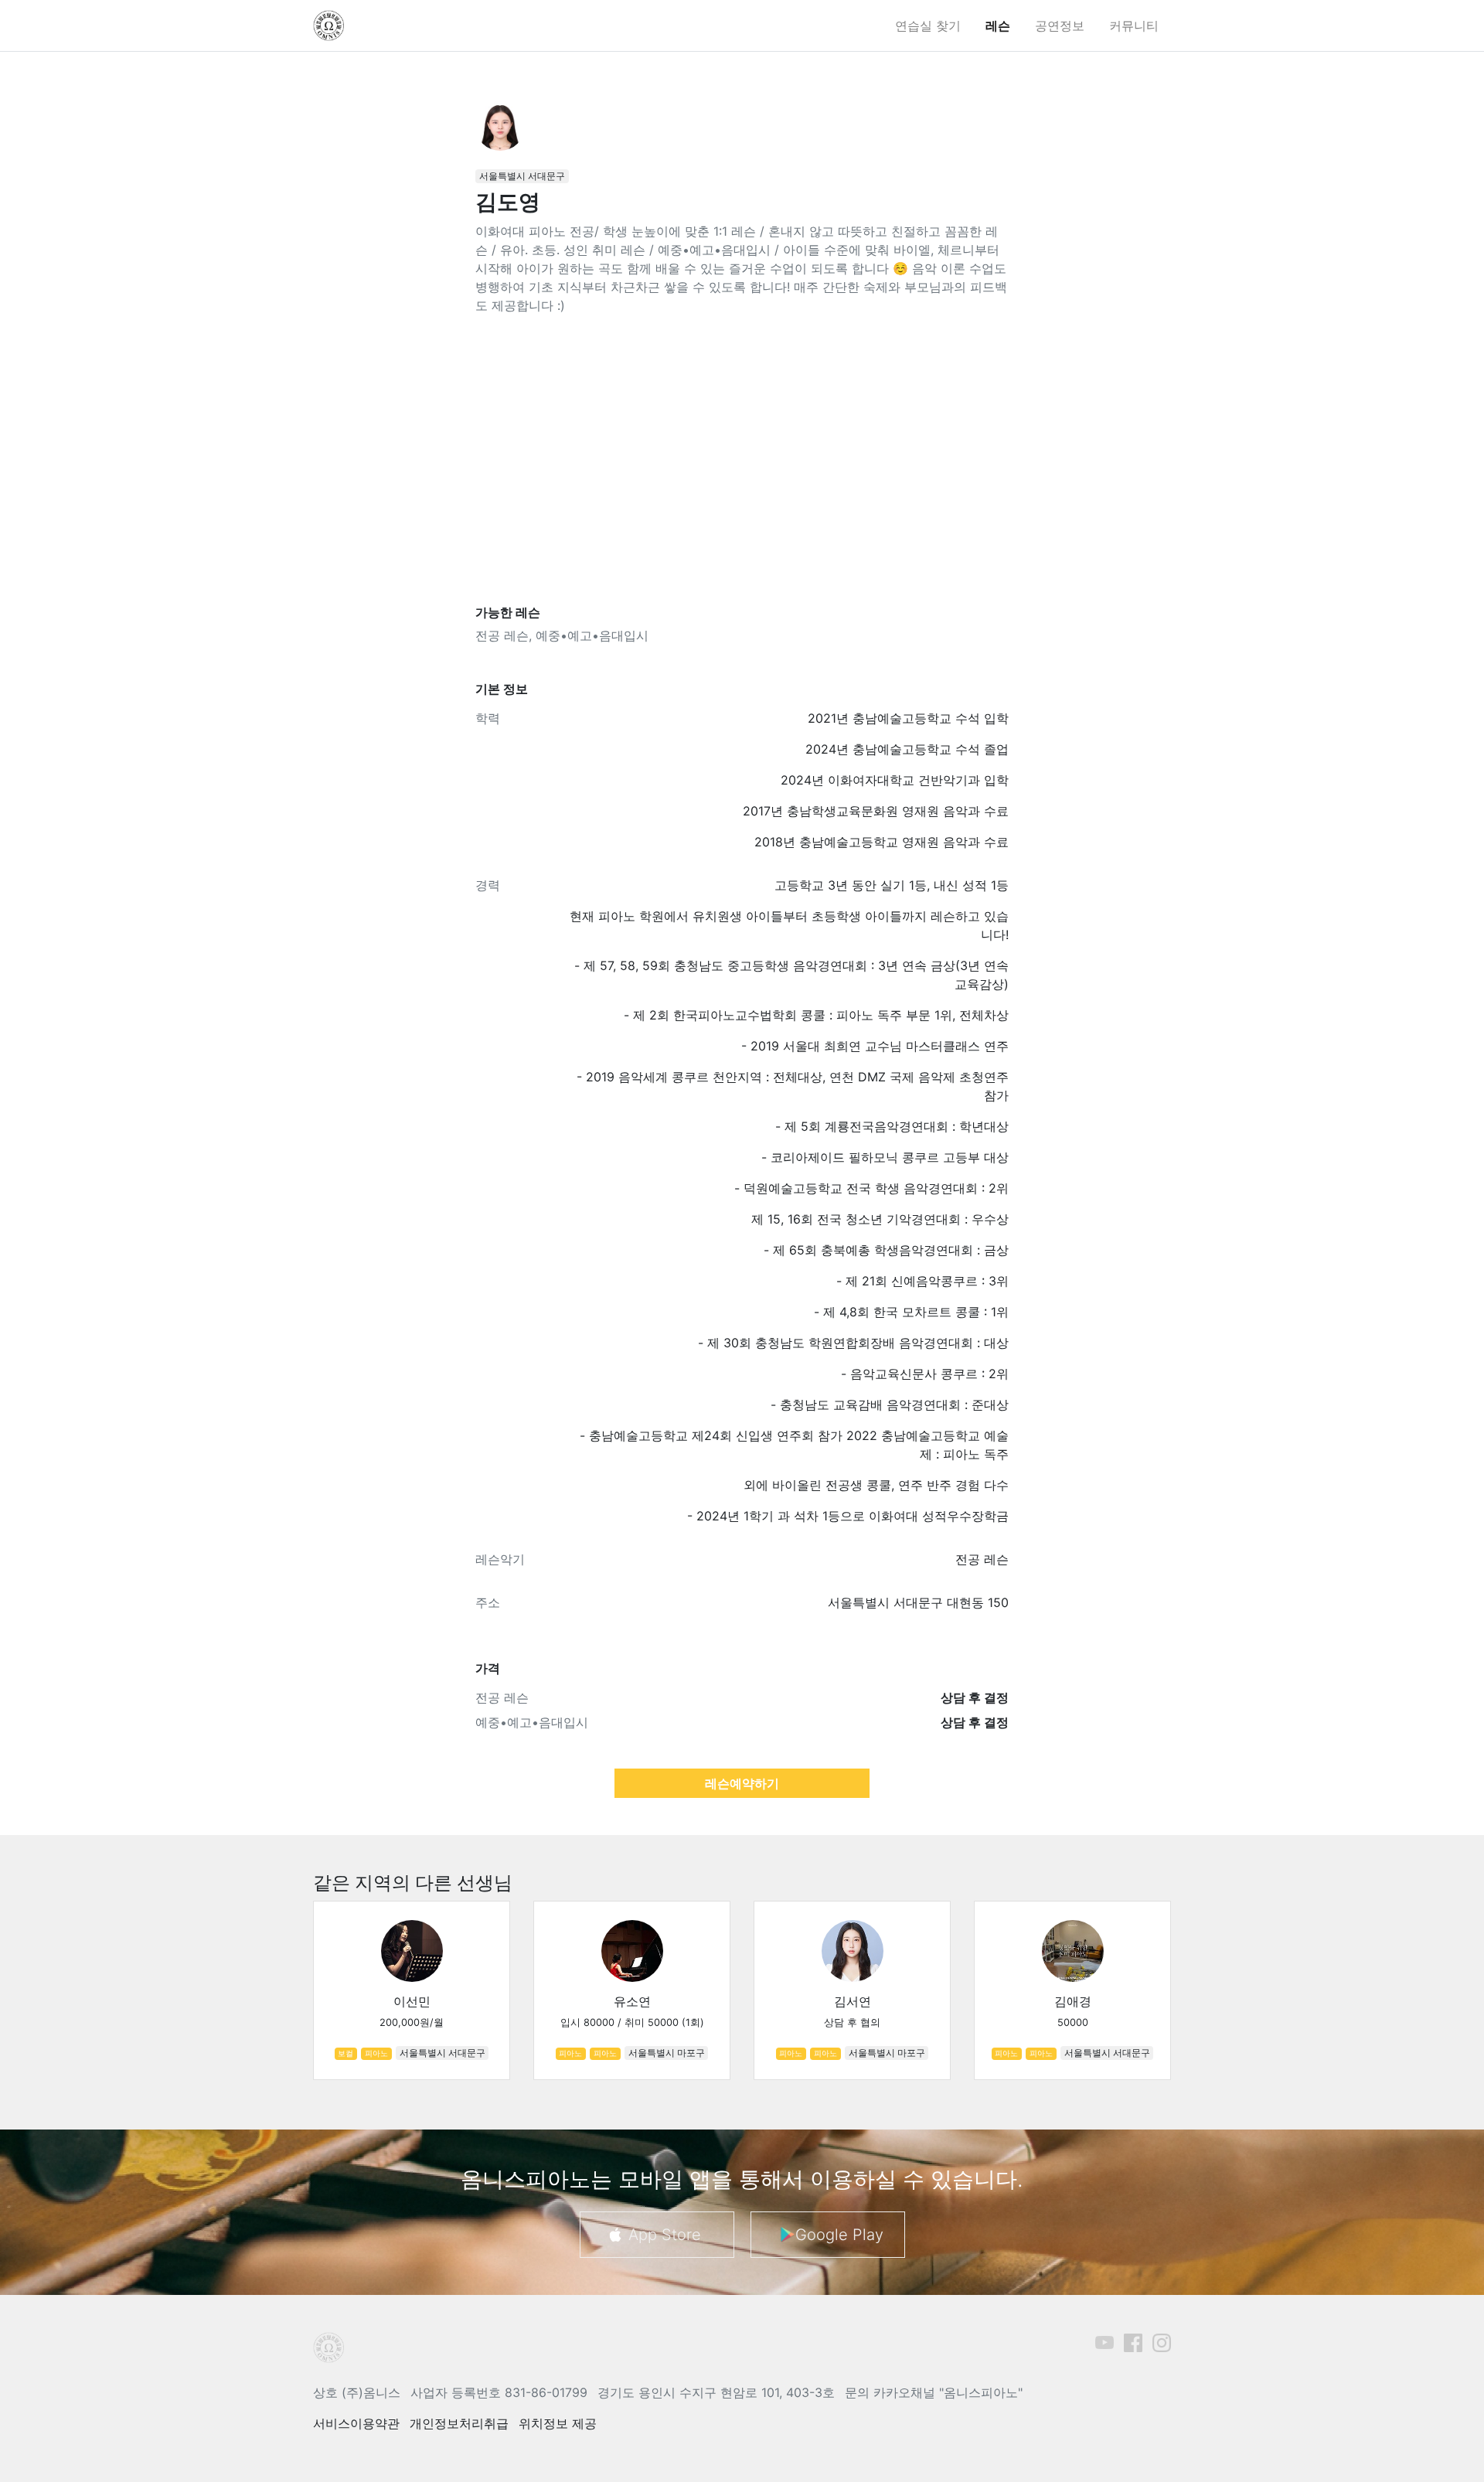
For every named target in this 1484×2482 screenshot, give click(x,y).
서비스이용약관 (356, 2423)
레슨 (998, 26)
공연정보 (1060, 26)
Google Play (839, 2235)
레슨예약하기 (742, 1783)
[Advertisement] (742, 460)
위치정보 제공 (558, 2423)
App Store (665, 2235)
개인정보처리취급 (459, 2423)
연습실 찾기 (928, 26)
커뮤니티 (1134, 26)
